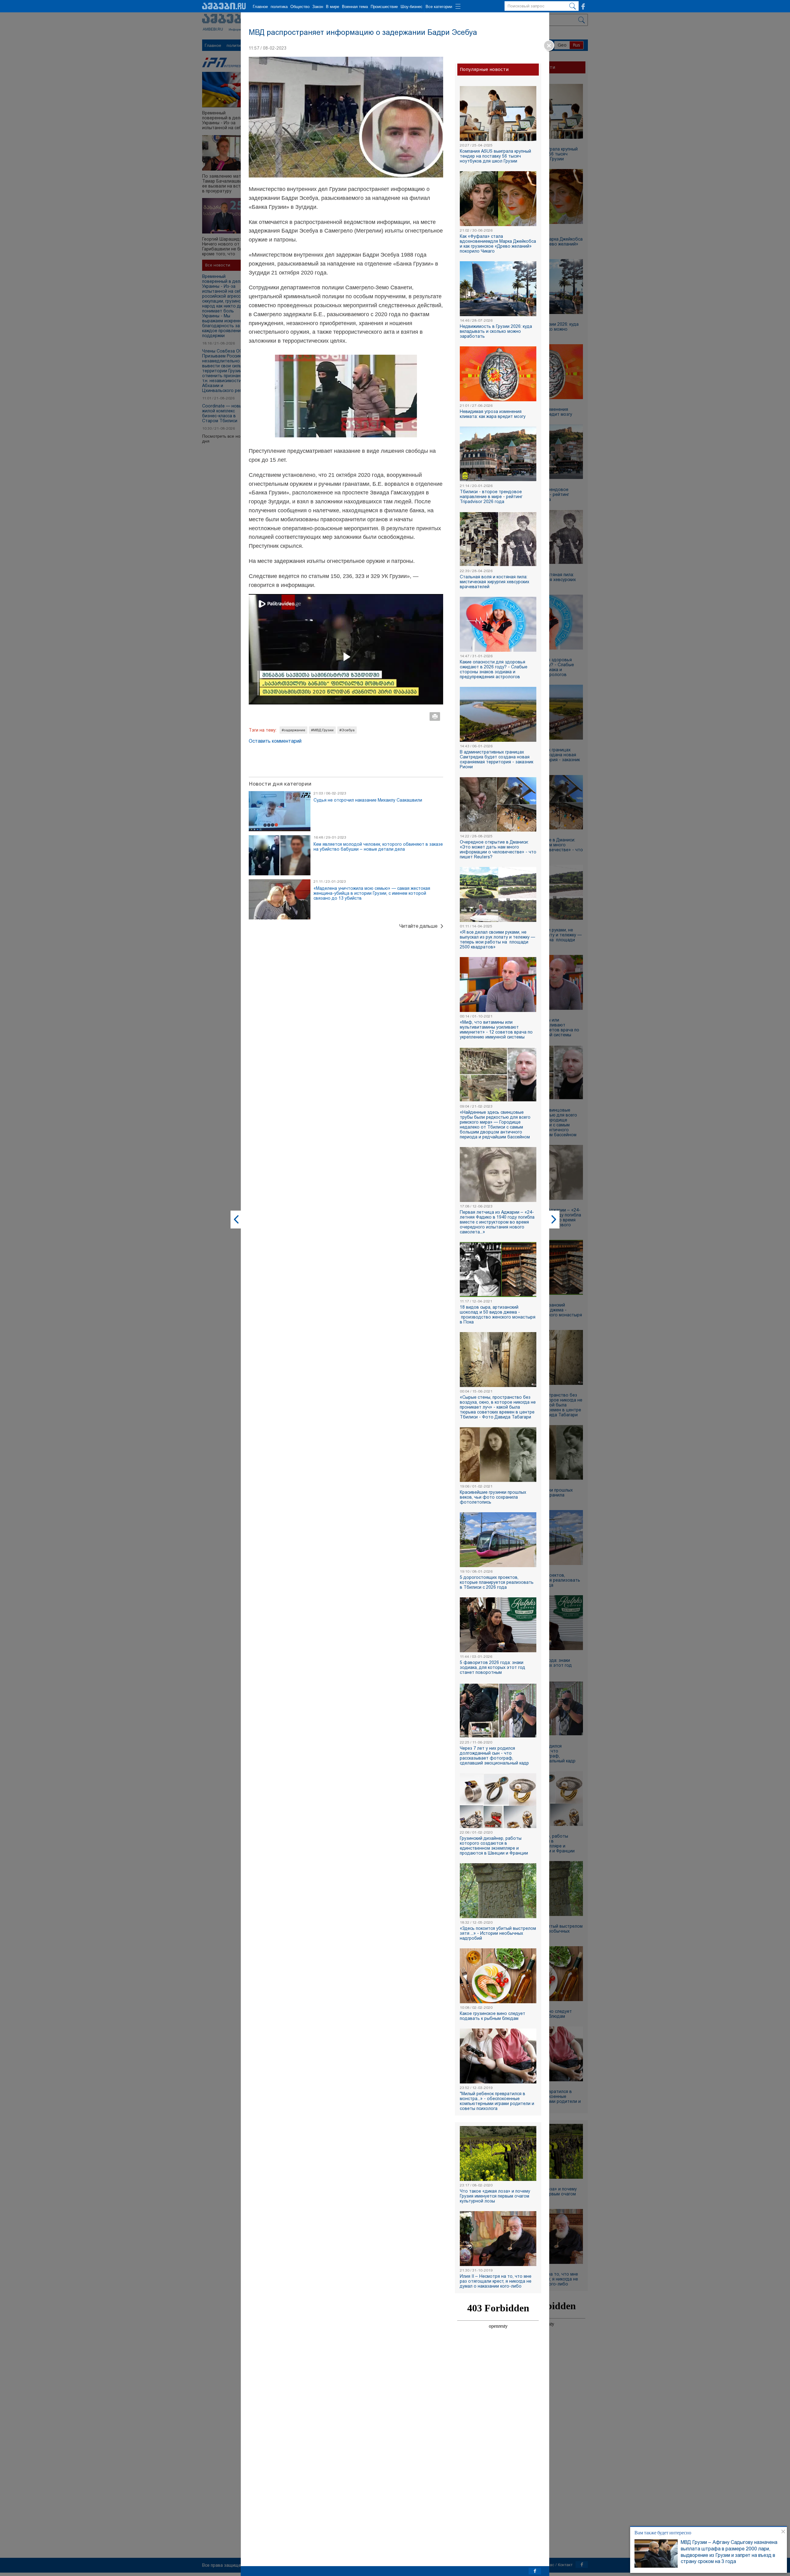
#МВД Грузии (322, 730)
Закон (318, 7)
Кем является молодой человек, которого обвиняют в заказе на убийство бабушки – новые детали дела (378, 847)
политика (279, 7)
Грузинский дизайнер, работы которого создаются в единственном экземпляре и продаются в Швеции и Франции (494, 1846)
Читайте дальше (418, 926)
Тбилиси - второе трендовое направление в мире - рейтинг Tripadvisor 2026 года (491, 497)
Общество (300, 7)
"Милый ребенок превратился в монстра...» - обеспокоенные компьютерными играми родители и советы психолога (497, 2101)
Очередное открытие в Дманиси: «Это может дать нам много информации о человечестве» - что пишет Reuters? (498, 849)
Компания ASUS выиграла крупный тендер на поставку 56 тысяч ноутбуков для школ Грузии (495, 156)
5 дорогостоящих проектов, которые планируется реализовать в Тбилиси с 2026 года (497, 1582)
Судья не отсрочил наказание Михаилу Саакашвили (368, 800)
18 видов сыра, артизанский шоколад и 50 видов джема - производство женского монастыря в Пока (498, 1315)
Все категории (439, 7)
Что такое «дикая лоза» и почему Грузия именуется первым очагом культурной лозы (495, 2196)
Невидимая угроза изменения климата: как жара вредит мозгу (493, 414)
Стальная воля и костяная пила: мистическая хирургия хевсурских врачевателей (495, 582)
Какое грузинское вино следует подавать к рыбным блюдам (493, 2016)
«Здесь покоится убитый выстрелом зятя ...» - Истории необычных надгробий (498, 1933)
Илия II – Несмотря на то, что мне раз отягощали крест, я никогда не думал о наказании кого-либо (496, 2281)
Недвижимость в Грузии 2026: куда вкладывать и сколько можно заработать (496, 331)
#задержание (293, 730)
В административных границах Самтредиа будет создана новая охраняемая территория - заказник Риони (497, 759)
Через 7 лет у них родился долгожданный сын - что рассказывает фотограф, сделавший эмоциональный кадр (494, 1756)
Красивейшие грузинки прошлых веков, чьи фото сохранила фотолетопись (493, 1497)
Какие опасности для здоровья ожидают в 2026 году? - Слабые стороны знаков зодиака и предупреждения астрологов (494, 669)
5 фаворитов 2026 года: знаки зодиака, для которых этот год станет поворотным (493, 1667)
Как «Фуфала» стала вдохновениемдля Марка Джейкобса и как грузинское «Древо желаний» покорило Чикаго (498, 244)
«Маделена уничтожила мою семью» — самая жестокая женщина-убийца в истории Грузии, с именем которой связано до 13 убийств (372, 893)
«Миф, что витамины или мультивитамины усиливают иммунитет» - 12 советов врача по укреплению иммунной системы (496, 1030)
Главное (260, 7)
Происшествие (384, 7)
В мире (333, 7)
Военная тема (355, 7)
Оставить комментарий (275, 741)
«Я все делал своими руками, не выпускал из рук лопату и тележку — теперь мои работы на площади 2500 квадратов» (497, 939)
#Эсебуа (347, 730)
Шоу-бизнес (412, 7)
